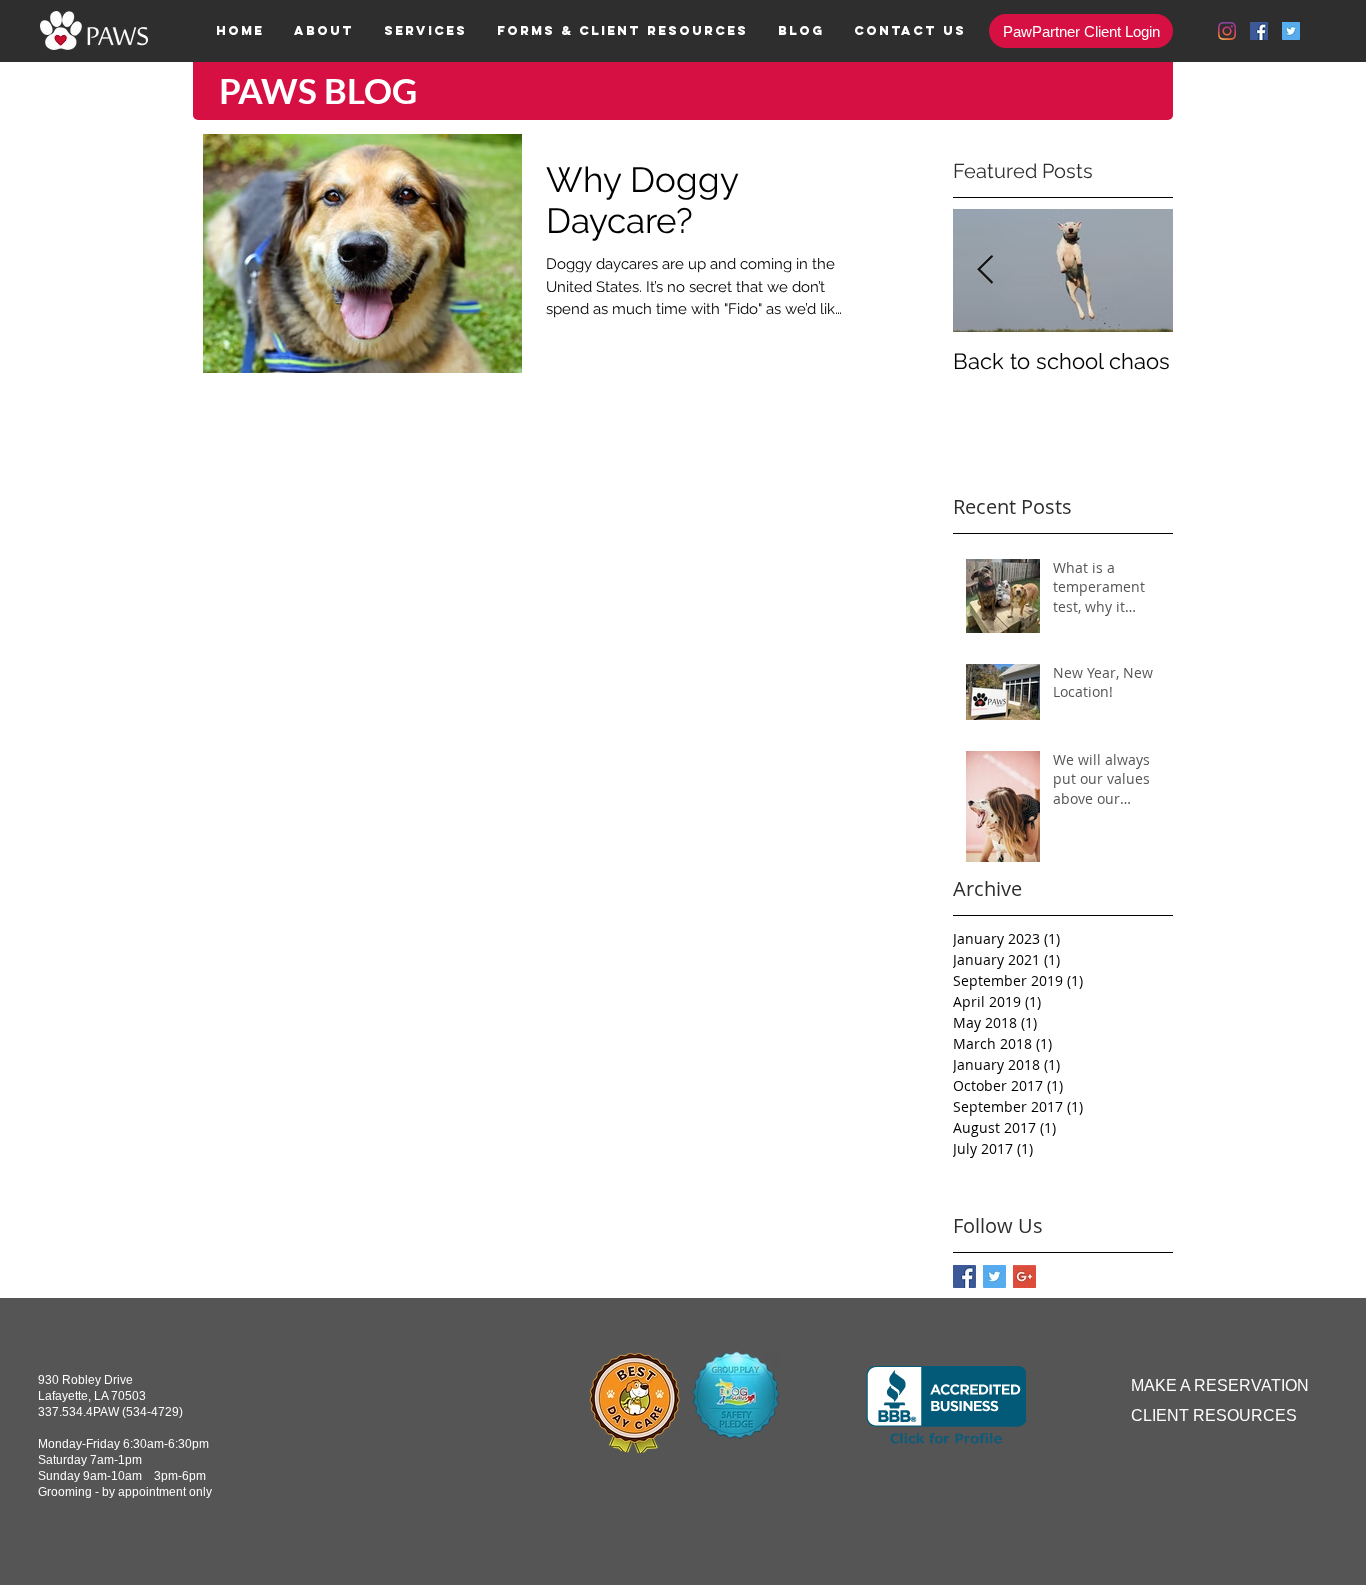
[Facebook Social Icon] (1259, 31)
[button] (425, 30)
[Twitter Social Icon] (1291, 31)
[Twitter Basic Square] (994, 1276)
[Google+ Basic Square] (1024, 1276)
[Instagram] (1227, 31)
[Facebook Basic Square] (964, 1276)
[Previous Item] (985, 270)
